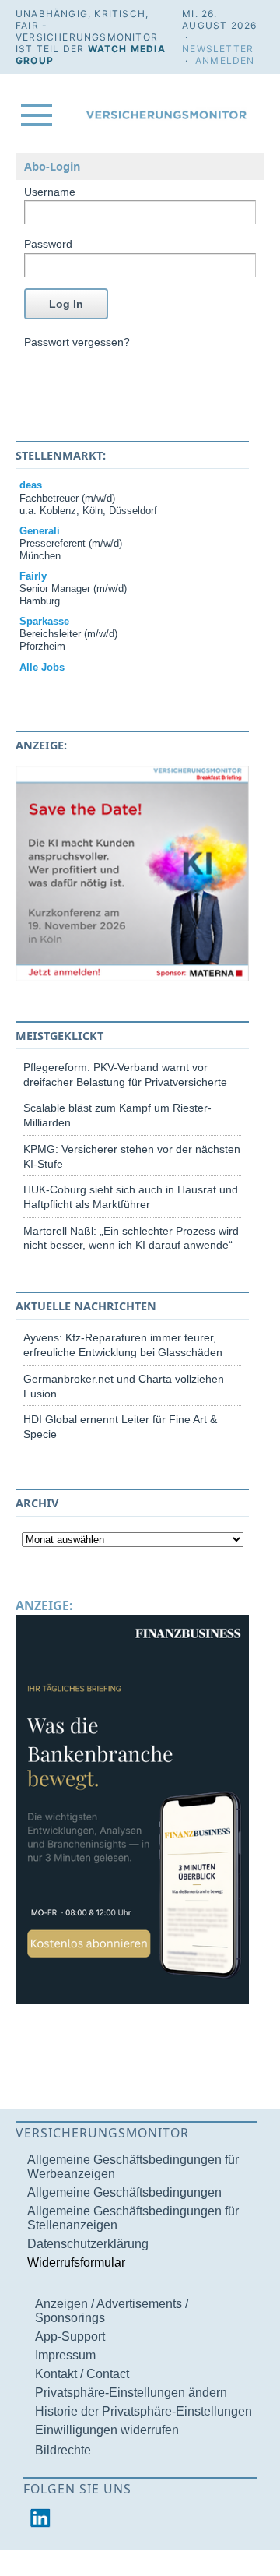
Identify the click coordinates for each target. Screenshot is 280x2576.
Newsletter (218, 49)
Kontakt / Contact (82, 2374)
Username (50, 192)
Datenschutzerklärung (88, 2244)
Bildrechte (63, 2450)
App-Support (70, 2336)
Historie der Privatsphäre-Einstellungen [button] (143, 2411)
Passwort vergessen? (77, 342)
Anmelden (225, 60)
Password (48, 244)
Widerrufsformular (76, 2262)
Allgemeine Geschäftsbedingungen (124, 2192)
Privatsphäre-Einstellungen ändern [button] (131, 2393)
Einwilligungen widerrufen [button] (107, 2430)
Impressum (65, 2355)
